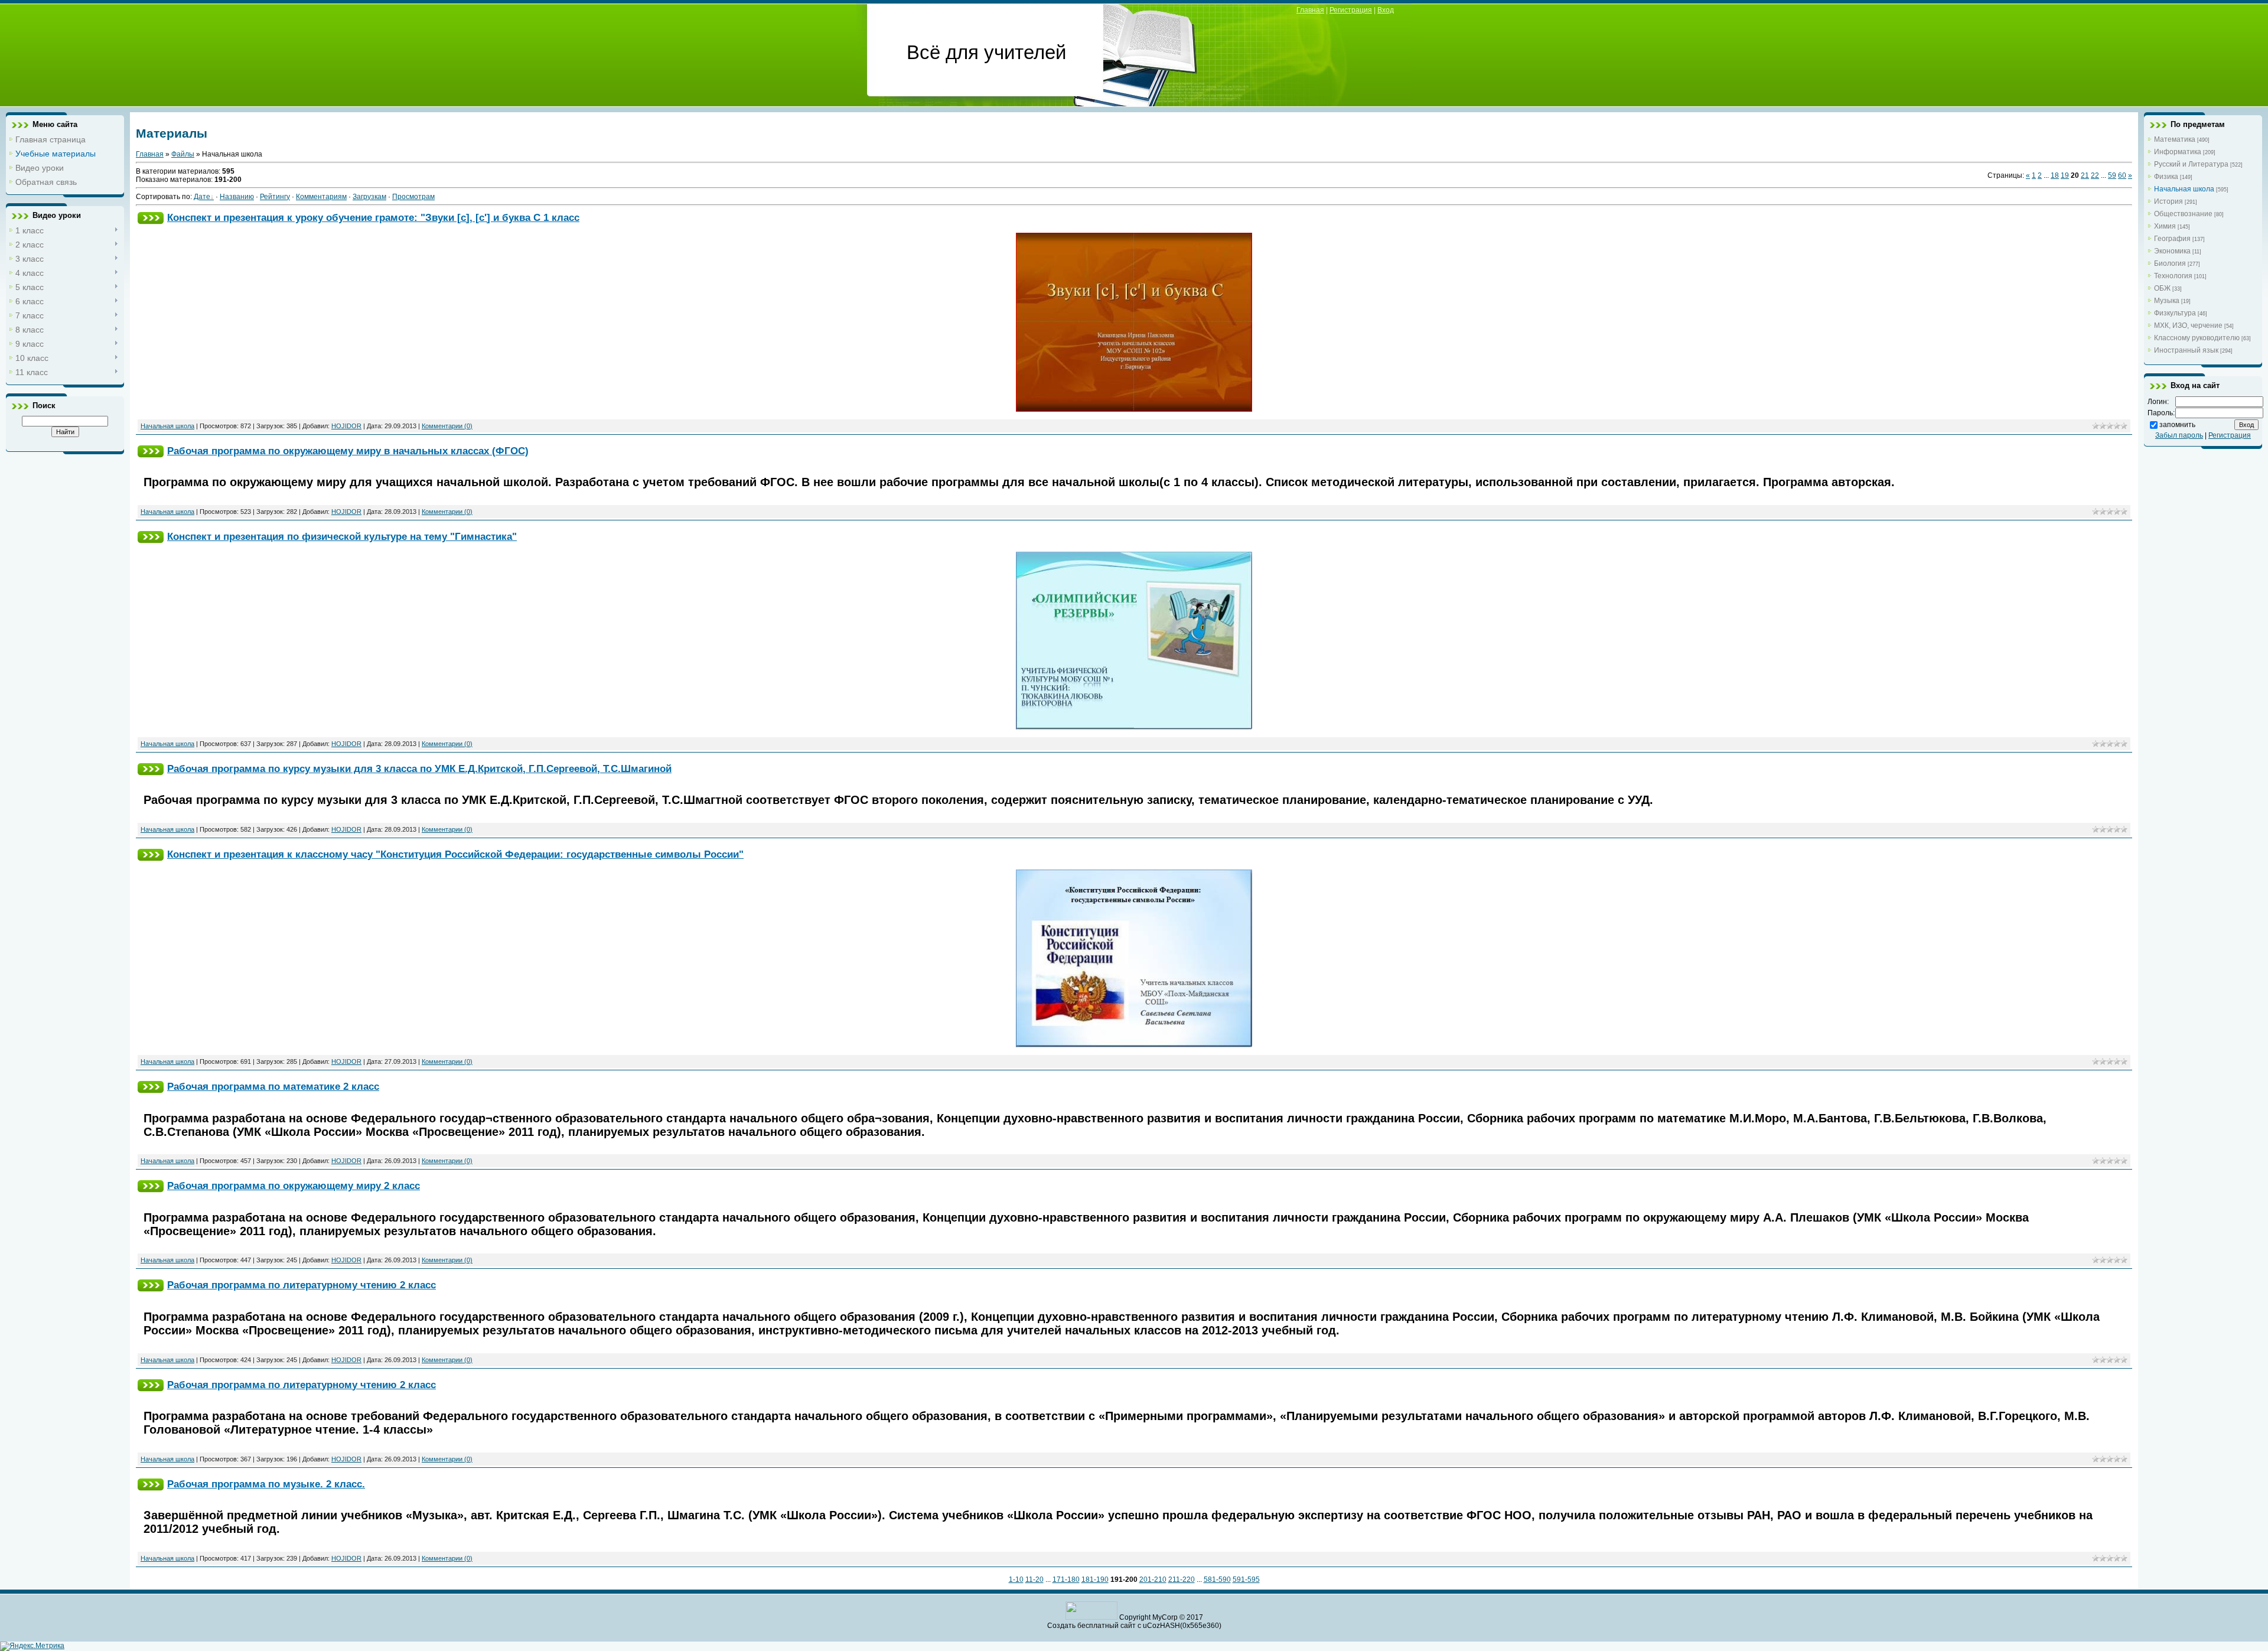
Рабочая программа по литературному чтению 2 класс (302, 1285)
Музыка (2167, 301)
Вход (1386, 10)
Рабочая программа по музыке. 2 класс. (266, 1484)
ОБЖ (2162, 288)
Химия (2165, 226)
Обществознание (2183, 214)
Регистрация (1351, 10)
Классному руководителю (2197, 338)
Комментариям (321, 197)
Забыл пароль (2179, 435)
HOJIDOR (346, 426)
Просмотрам (413, 197)
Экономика (2172, 251)
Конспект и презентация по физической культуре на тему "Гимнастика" (342, 536)
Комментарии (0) (447, 426)
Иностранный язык (2186, 350)
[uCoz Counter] (1091, 1617)
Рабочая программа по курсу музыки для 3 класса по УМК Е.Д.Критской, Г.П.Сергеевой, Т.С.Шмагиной (419, 768)
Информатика (2178, 152)
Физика (2166, 177)
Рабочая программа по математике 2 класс (273, 1086)
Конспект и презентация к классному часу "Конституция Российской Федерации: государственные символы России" (455, 854)
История (2168, 201)
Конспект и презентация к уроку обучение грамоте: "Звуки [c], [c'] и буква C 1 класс (373, 217)
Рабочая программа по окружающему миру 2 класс (294, 1186)
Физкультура (2175, 313)
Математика (2175, 139)
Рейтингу (275, 197)
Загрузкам (369, 197)
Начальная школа (167, 426)
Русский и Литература (2191, 164)
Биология (2170, 263)
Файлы (183, 154)
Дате (202, 197)
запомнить (2177, 425)
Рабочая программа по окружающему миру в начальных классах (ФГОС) (348, 451)
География (2172, 239)
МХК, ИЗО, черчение (2188, 325)
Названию (237, 197)
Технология (2173, 276)
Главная (1310, 10)
